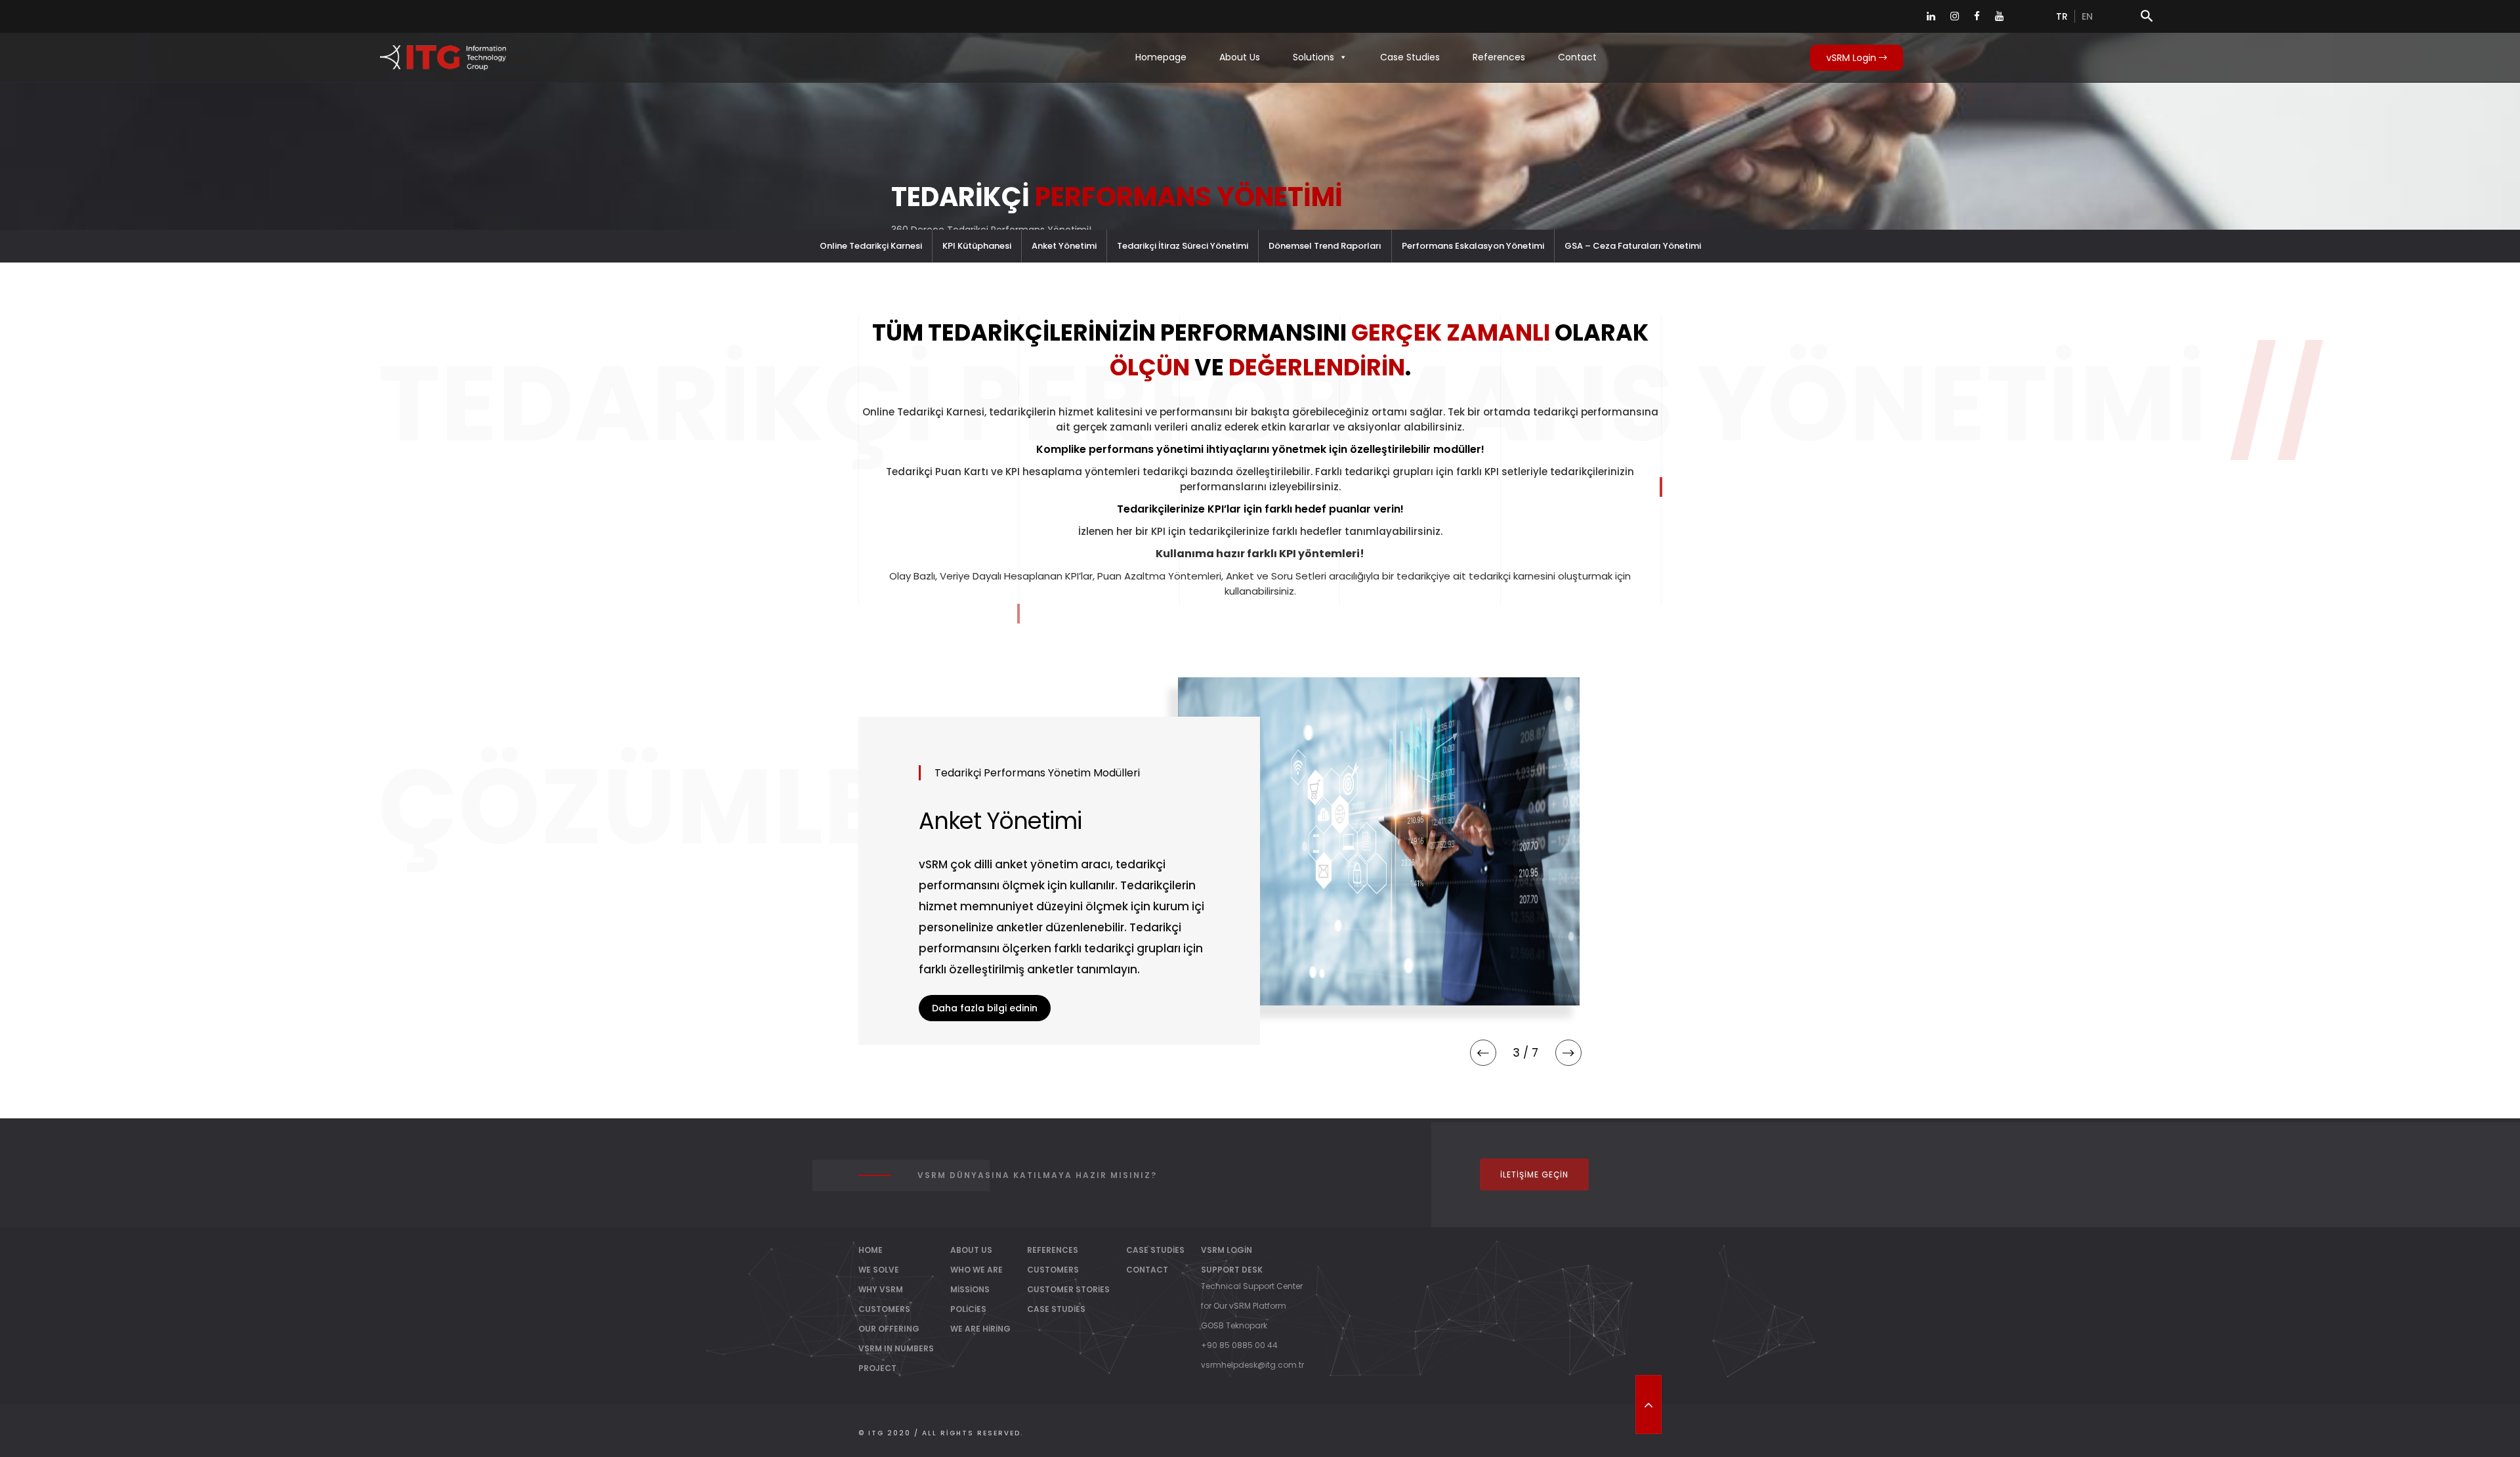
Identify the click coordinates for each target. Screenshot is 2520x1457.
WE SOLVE (879, 1270)
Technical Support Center (1252, 1286)
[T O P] (1648, 1404)
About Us (1240, 57)
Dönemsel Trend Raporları (1325, 246)
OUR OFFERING (889, 1329)
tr (2062, 16)
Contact (1577, 57)
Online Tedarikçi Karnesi (871, 246)
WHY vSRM (881, 1289)
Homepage (1161, 57)
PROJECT (877, 1368)
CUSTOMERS (884, 1309)
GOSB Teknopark (1234, 1325)
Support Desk (1232, 1270)
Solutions (1313, 57)
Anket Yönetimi (1064, 246)
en (2087, 16)
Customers (1053, 1270)
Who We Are (976, 1270)
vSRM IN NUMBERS (896, 1348)
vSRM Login (1853, 58)
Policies (968, 1309)
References (1499, 57)
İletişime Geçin (1534, 1174)
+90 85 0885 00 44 (1239, 1345)
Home (871, 1250)
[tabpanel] (1260, 861)
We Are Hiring (980, 1329)
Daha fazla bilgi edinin (985, 1043)
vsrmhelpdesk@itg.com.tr (1252, 1365)
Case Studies (1410, 57)
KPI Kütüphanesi (977, 246)
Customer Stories (1068, 1289)
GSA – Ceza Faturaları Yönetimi (1633, 246)
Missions (970, 1289)
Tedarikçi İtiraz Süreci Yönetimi (1183, 246)
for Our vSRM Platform (1244, 1306)
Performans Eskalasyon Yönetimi (1473, 246)
